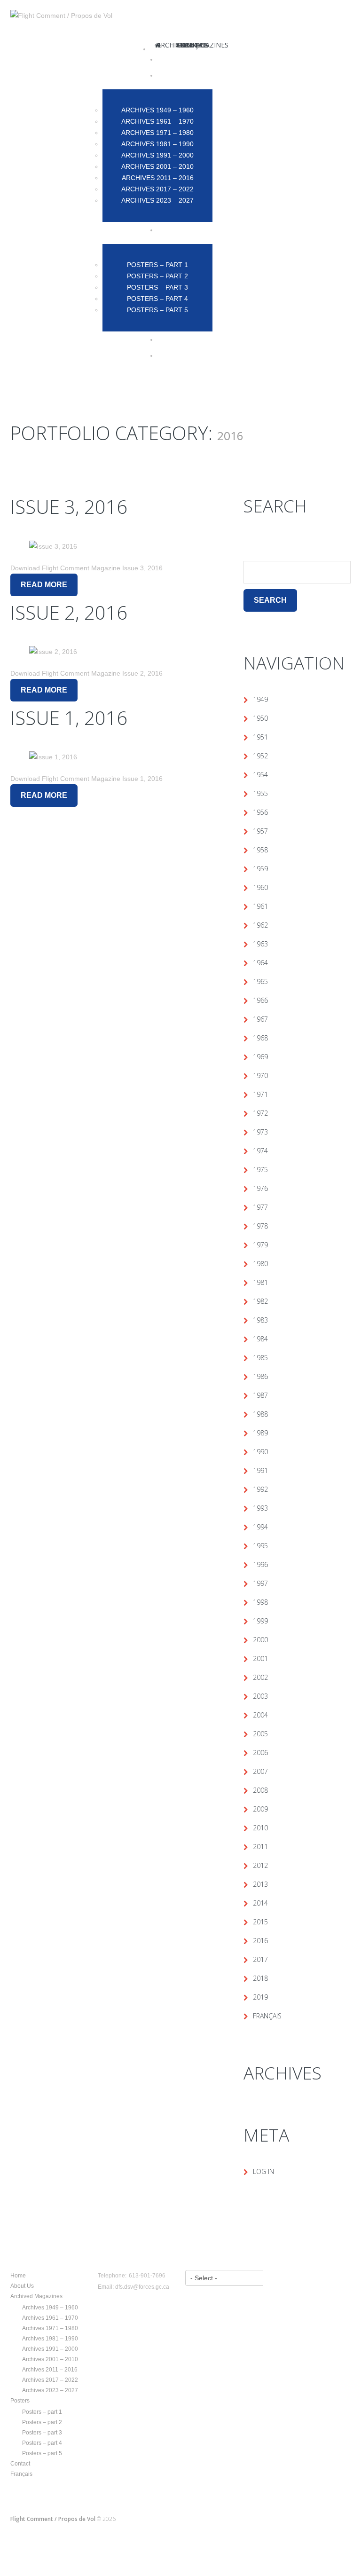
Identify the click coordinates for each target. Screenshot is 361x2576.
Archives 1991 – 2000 (50, 2349)
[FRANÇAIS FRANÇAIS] (196, 355)
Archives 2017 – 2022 (50, 2380)
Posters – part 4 (42, 2443)
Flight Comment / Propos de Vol (53, 2519)
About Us (22, 2286)
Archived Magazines (36, 2296)
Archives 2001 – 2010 (50, 2359)
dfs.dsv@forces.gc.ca (142, 2287)
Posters (20, 2401)
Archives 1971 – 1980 (50, 2328)
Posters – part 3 (42, 2433)
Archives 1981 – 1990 (50, 2339)
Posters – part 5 (42, 2453)
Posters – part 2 (42, 2422)
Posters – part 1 (42, 2412)
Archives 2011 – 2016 (50, 2370)
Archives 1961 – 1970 (50, 2318)
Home (18, 2276)
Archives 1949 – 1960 (50, 2308)
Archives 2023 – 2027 (50, 2390)
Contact (20, 2464)
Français (21, 2474)
